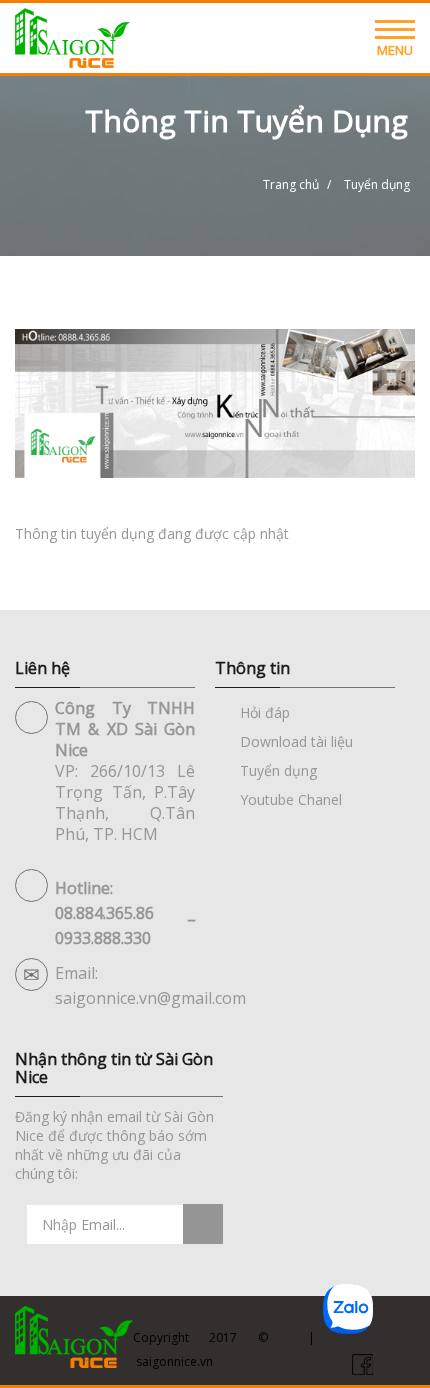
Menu (395, 50)
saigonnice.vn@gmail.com (150, 998)
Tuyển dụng (278, 770)
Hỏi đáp (265, 712)
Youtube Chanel (291, 799)
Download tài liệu (296, 741)
